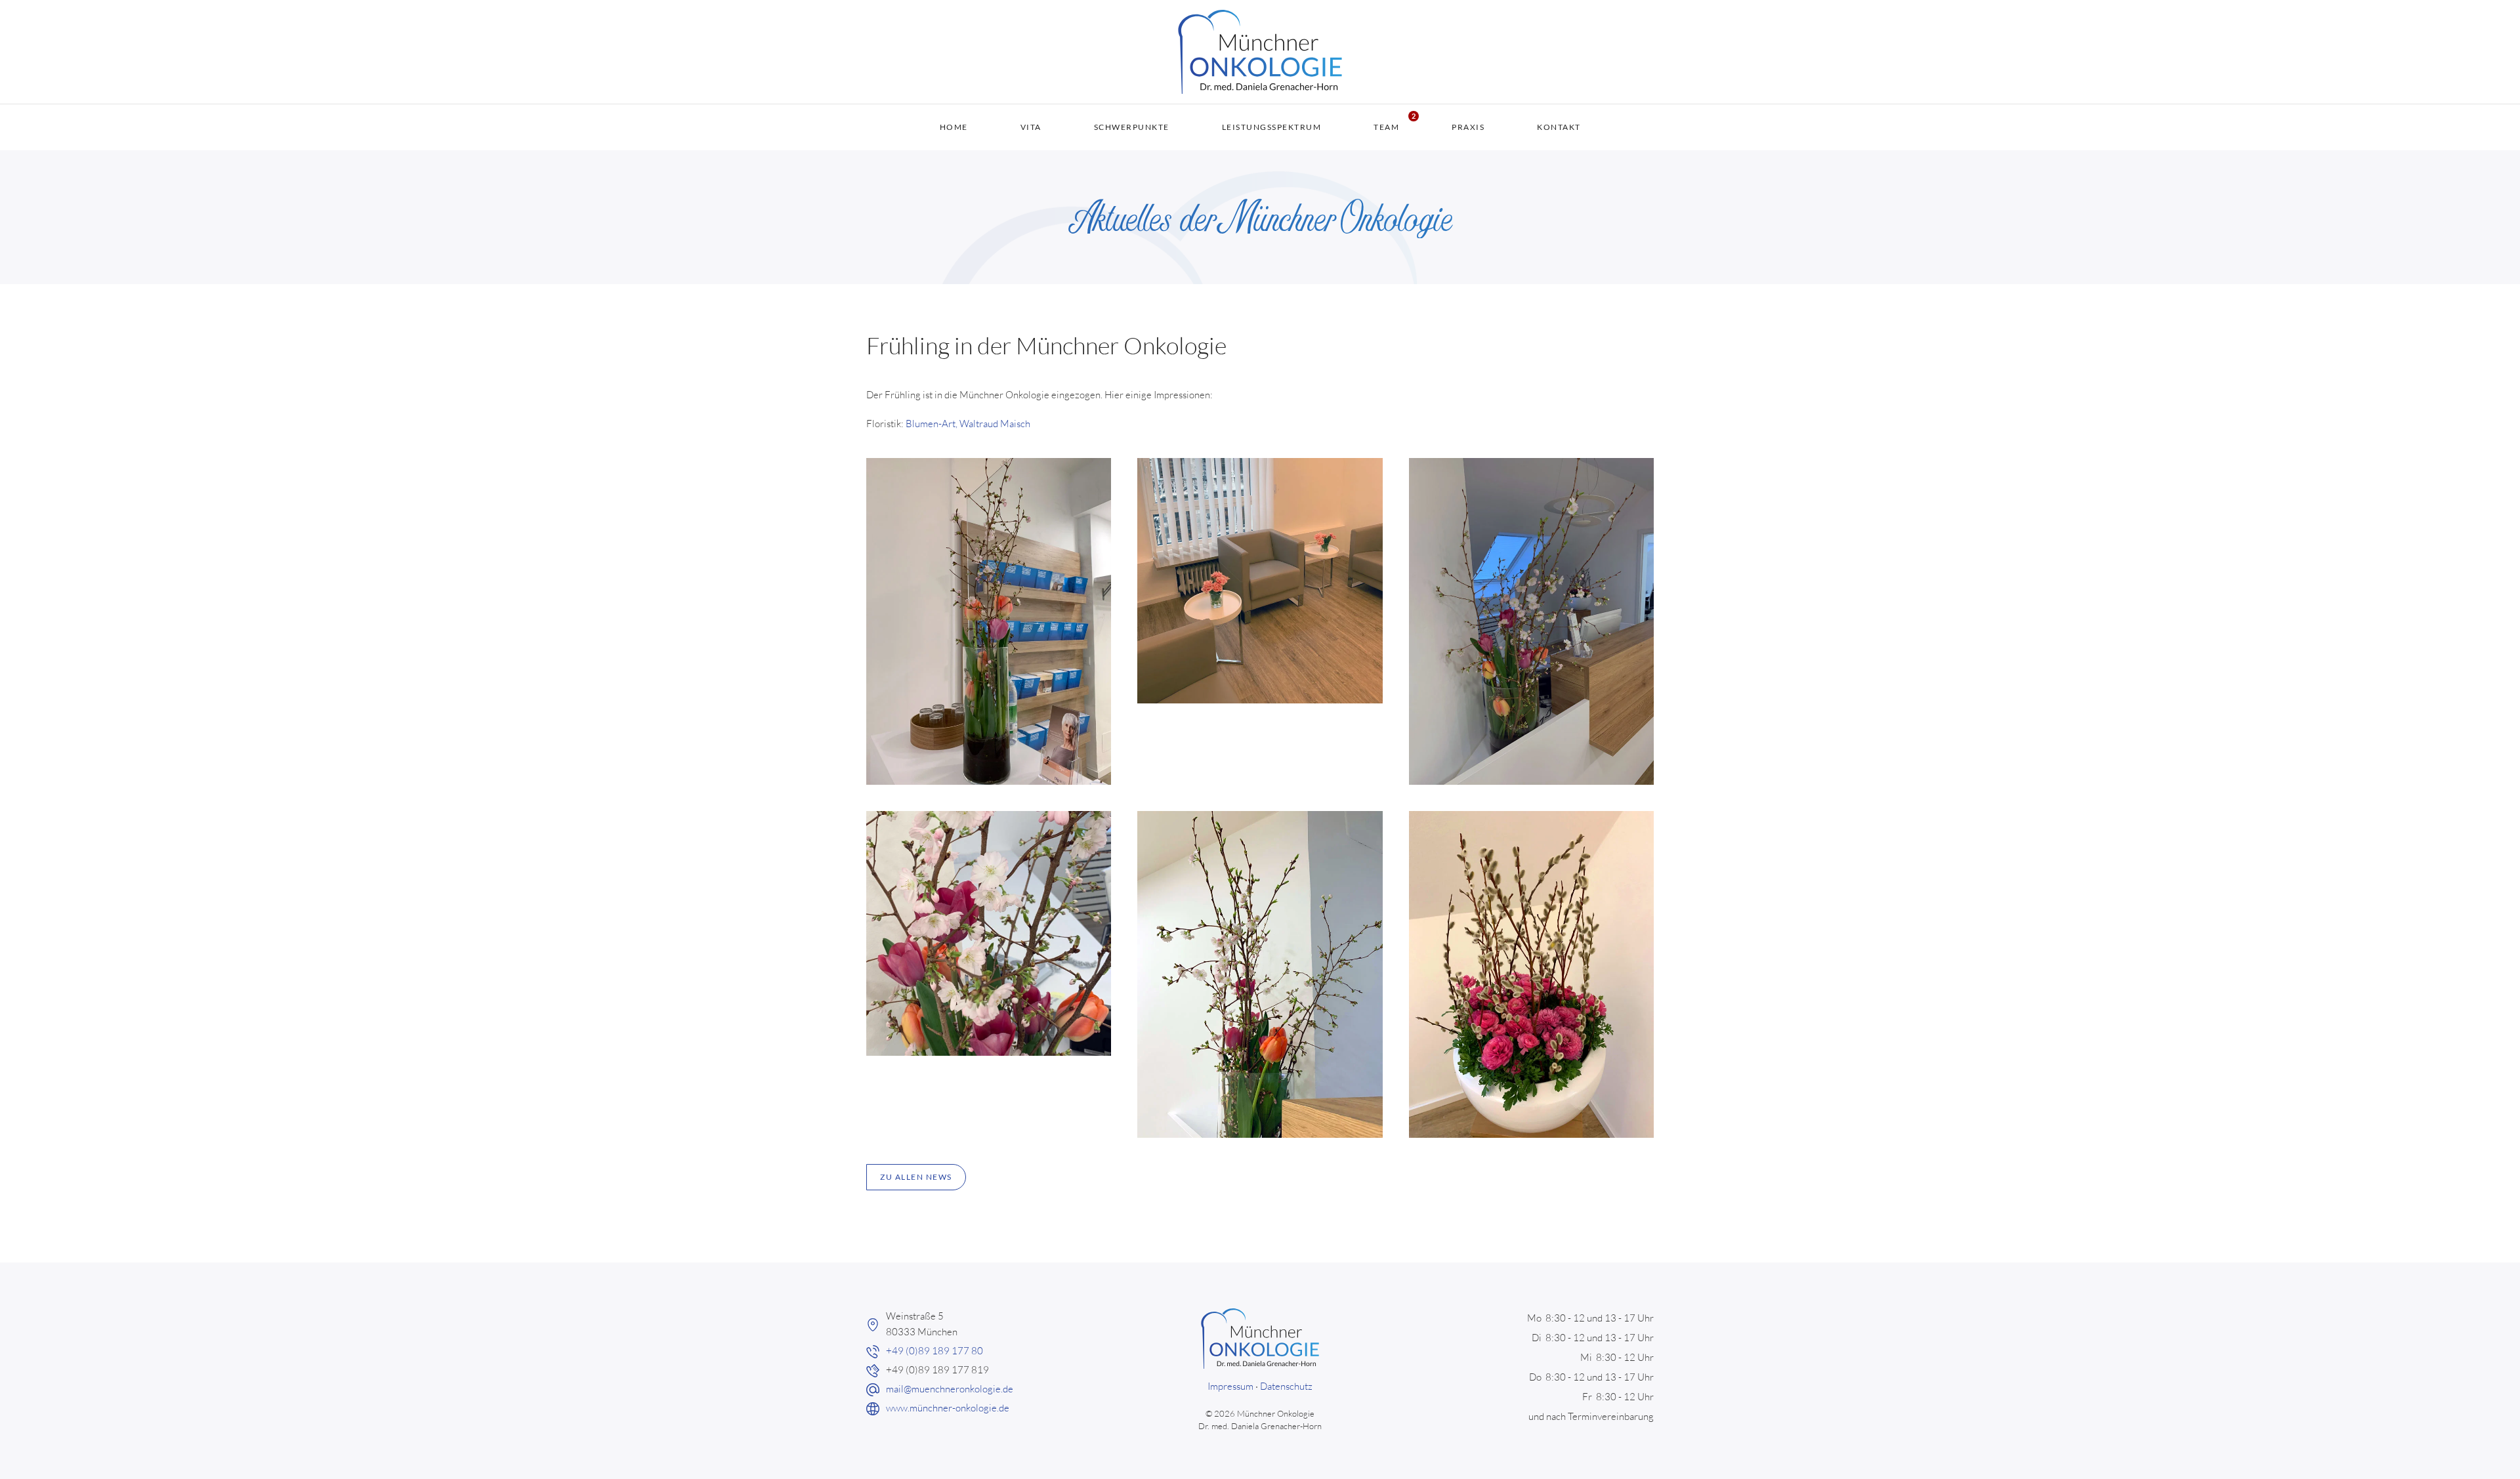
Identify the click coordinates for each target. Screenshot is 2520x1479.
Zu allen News (916, 1177)
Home (954, 127)
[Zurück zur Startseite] (1260, 52)
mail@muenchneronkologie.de (950, 1389)
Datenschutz (1286, 1386)
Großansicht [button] (989, 621)
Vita (1031, 127)
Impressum (1230, 1386)
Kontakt (1559, 127)
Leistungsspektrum (1272, 127)
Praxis (1468, 127)
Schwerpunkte (1132, 127)
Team (1386, 127)
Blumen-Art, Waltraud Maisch (968, 424)
